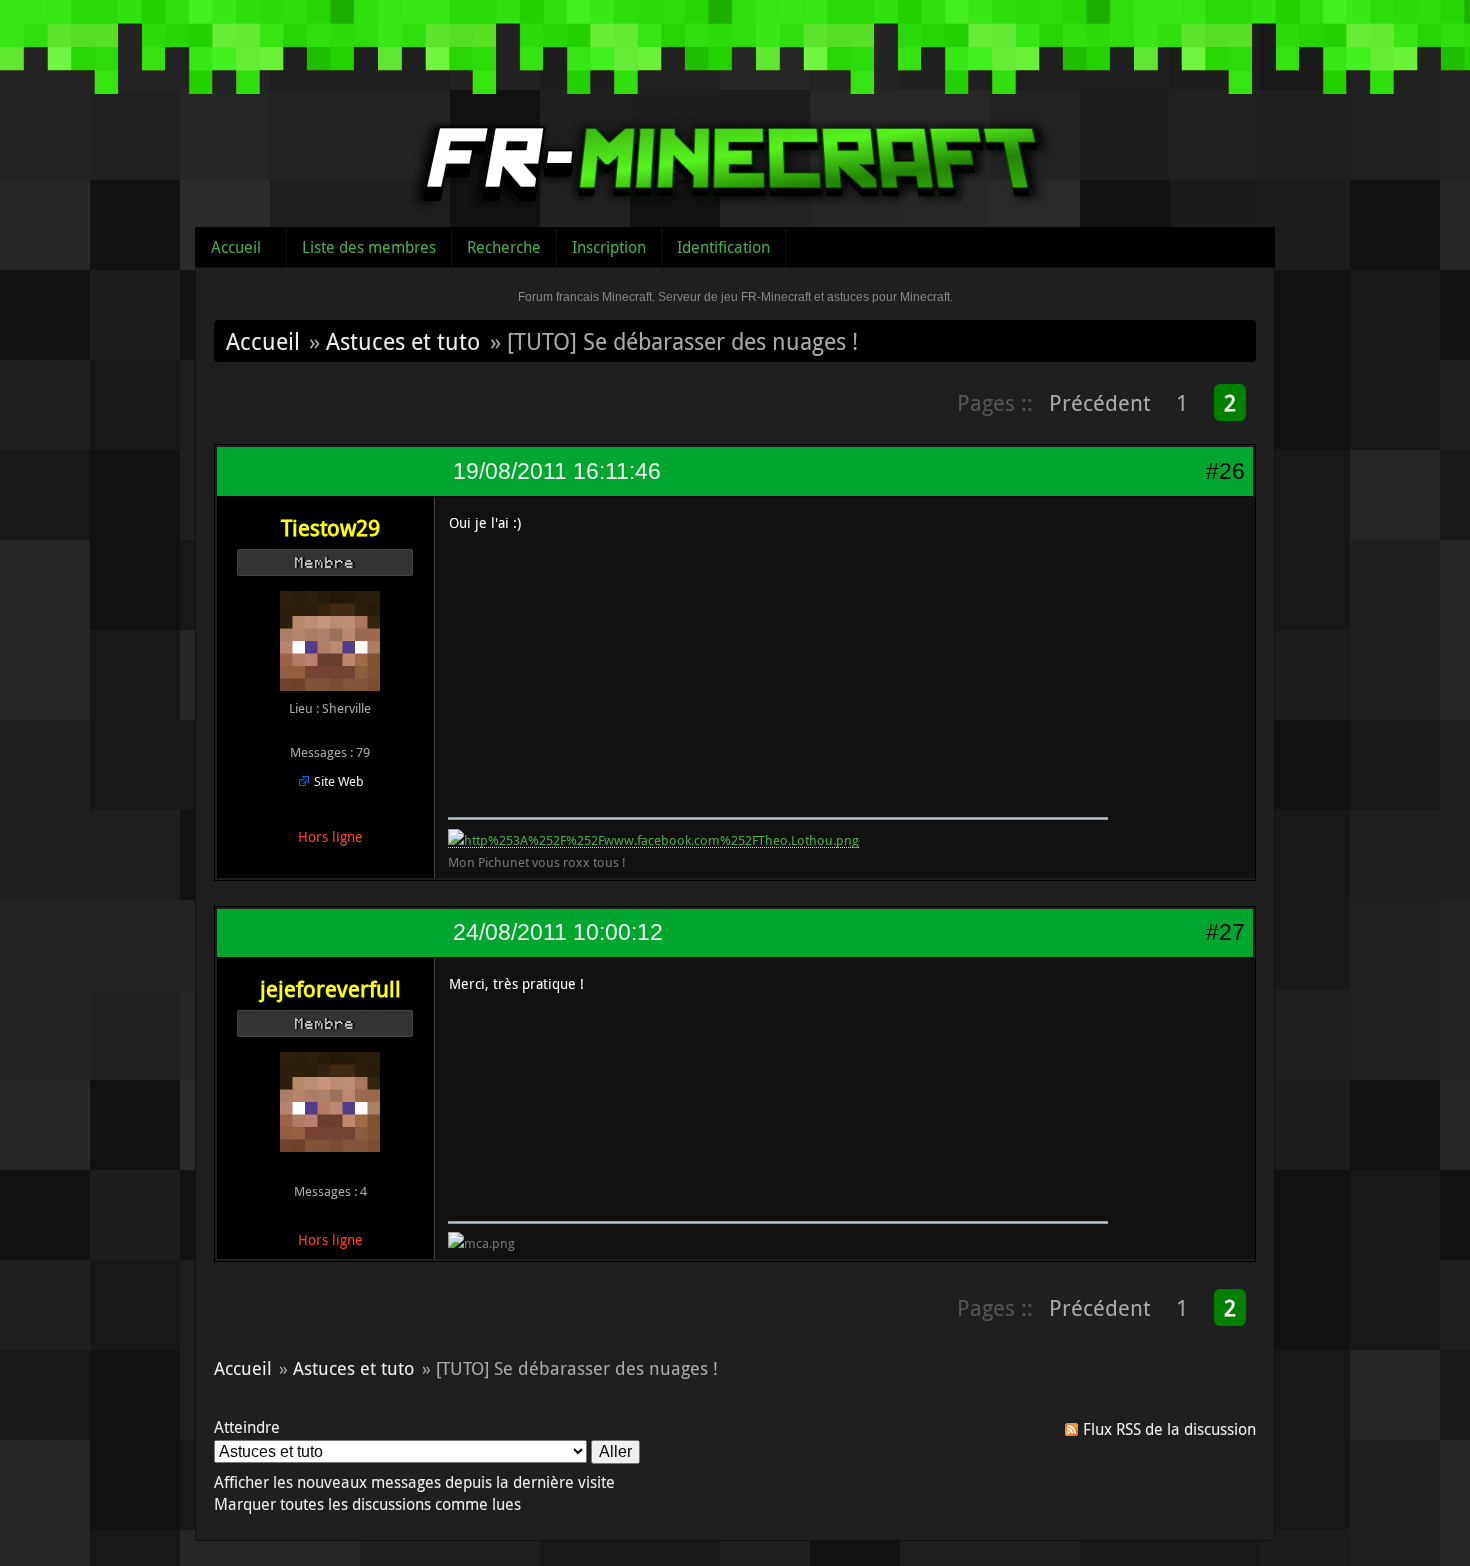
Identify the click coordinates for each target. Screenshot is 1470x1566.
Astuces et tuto (403, 341)
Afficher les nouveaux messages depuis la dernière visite (414, 1482)
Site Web (339, 781)
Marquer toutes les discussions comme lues (367, 1504)
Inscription (609, 247)
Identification (723, 247)
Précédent (1099, 402)
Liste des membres (369, 247)
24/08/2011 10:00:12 (558, 932)
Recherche (504, 247)
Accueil (236, 247)
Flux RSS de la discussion (1169, 1429)
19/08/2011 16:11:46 (557, 471)
